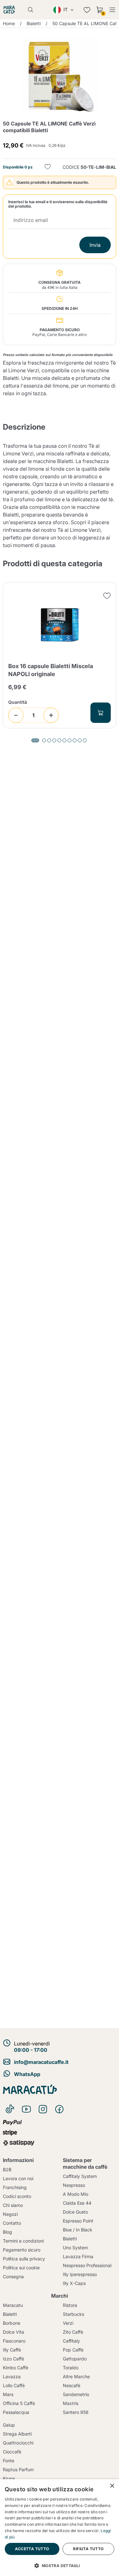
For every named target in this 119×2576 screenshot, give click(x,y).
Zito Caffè (73, 2332)
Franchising (15, 2187)
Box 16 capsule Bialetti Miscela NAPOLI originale (51, 670)
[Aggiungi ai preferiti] (48, 167)
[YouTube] (26, 2109)
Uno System (75, 2248)
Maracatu (13, 2305)
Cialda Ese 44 (77, 2203)
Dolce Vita (13, 2332)
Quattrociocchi (18, 2443)
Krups (9, 2478)
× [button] (112, 2486)
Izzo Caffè (13, 2359)
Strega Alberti (17, 2434)
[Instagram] (43, 2109)
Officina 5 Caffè (19, 2403)
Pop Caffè (73, 2350)
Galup (9, 2425)
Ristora (70, 2305)
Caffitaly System (80, 2176)
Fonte (9, 2461)
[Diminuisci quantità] (16, 715)
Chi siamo (13, 2205)
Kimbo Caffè (16, 2368)
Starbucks (73, 2314)
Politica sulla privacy (24, 2259)
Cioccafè (12, 2452)
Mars (8, 2394)
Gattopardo (75, 2359)
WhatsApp (27, 2074)
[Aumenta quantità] (51, 715)
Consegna (13, 2276)
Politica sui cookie (21, 2268)
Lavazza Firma (78, 2256)
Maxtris (71, 2403)
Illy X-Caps (74, 2283)
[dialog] (60, 2528)
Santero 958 (76, 2412)
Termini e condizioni (23, 2241)
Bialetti (70, 2239)
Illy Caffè (12, 2350)
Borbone (12, 2323)
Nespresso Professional (87, 2265)
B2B (7, 2169)
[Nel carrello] (101, 713)
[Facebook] (59, 2109)
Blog (7, 2232)
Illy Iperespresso (80, 2274)
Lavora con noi (18, 2178)
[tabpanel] (60, 655)
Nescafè (72, 2385)
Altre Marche (76, 2376)
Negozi (10, 2214)
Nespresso (74, 2185)
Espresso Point (78, 2221)
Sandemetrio (76, 2394)
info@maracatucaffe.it (41, 2062)
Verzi (68, 2323)
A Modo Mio (76, 2194)
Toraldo (71, 2368)
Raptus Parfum (18, 2469)
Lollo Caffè (14, 2385)
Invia (95, 245)
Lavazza (12, 2376)
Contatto (12, 2223)
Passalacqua (16, 2412)
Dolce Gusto (75, 2212)
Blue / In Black (78, 2230)
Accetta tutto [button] (32, 2549)
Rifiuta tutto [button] (88, 2549)
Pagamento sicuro (22, 2250)
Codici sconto (17, 2196)
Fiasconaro (14, 2341)
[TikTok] (10, 2109)
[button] (60, 2565)
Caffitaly (71, 2341)
